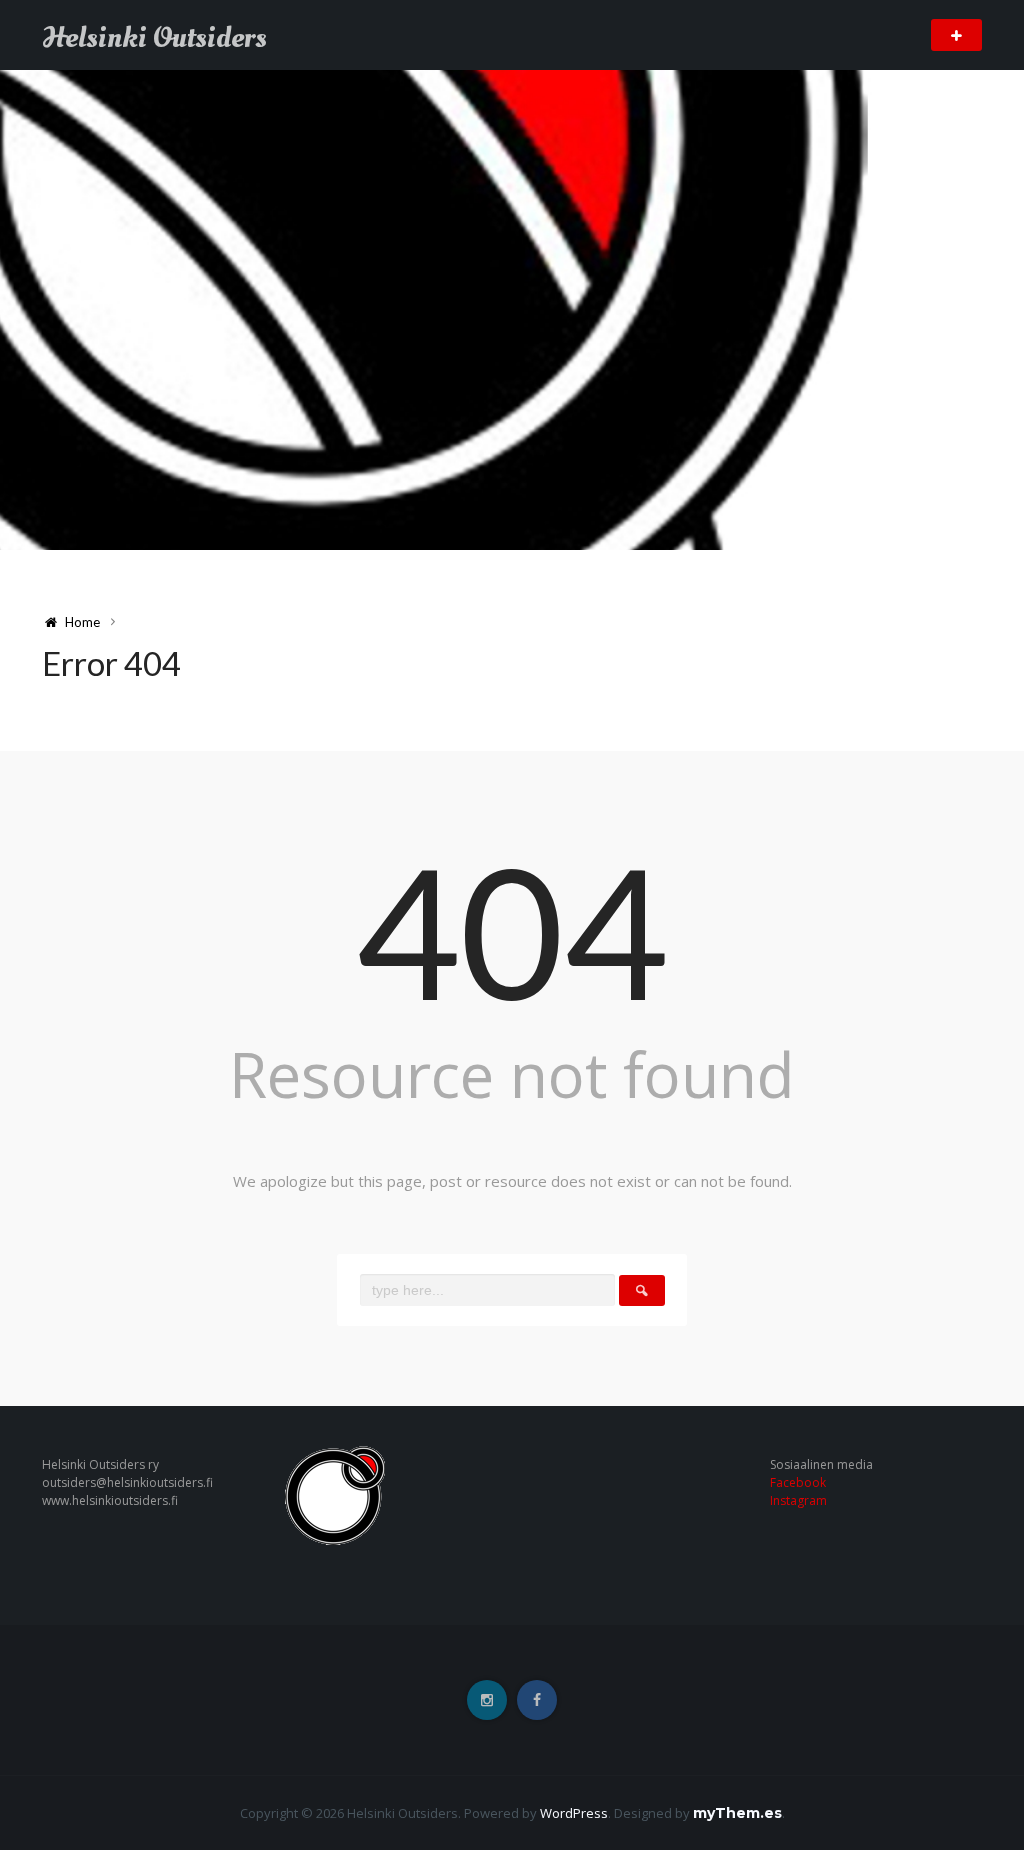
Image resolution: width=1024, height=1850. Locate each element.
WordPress (574, 1813)
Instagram (798, 1500)
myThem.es (737, 1813)
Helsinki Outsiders (154, 38)
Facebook (798, 1482)
